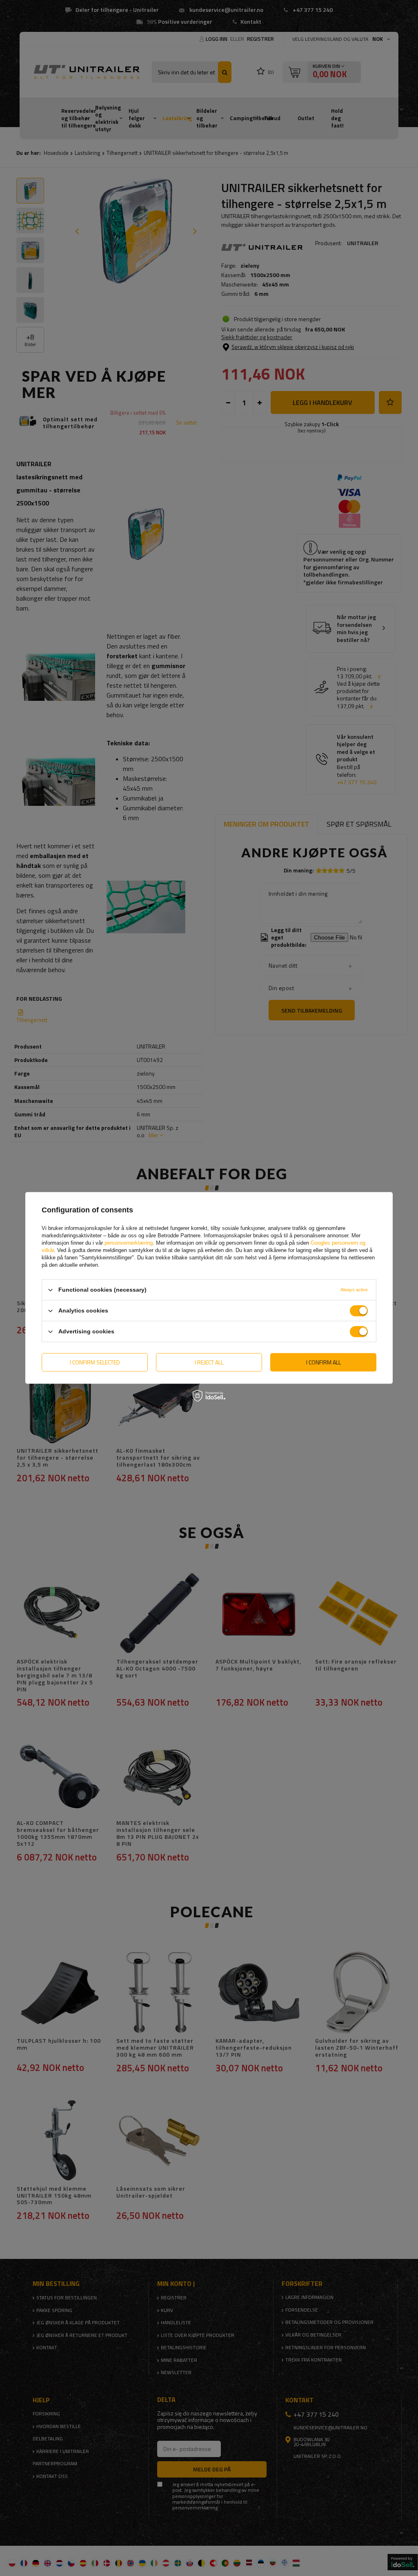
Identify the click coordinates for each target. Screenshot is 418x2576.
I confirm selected (95, 1362)
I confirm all (324, 1362)
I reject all (209, 1362)
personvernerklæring (129, 1243)
